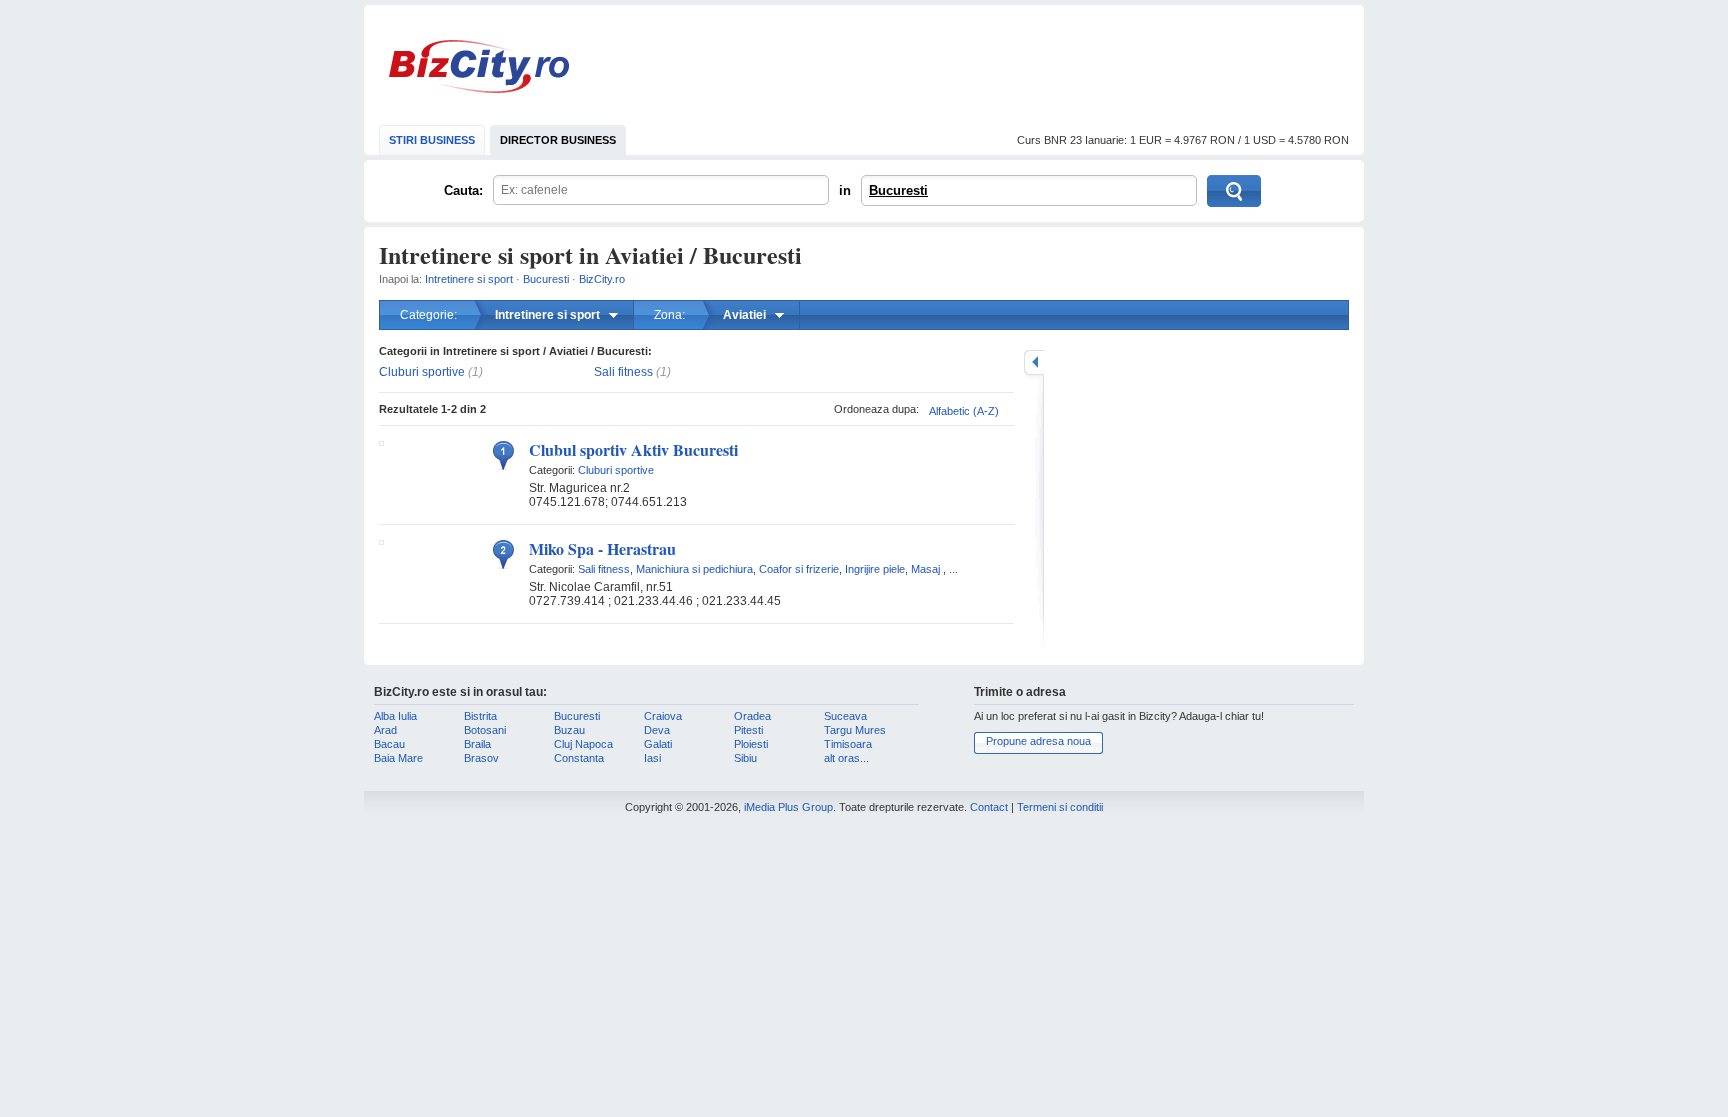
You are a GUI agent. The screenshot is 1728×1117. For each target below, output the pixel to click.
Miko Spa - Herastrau (602, 548)
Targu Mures (855, 730)
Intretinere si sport (469, 279)
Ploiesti (751, 744)
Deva (657, 730)
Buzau (569, 730)
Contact (989, 807)
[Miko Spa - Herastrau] (381, 541)
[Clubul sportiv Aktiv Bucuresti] (381, 442)
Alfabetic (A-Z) (964, 411)
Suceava (845, 716)
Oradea (752, 716)
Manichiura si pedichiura (694, 569)
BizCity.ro (479, 66)
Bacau (389, 744)
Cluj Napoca (583, 744)
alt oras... (846, 758)
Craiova (663, 716)
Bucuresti (898, 190)
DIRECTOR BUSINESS (558, 140)
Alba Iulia (395, 716)
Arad (385, 730)
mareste (1034, 362)
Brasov (481, 758)
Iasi (652, 758)
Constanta (579, 758)
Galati (658, 744)
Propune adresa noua (1038, 741)
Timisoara (848, 744)
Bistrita (480, 716)
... (953, 569)
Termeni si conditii (1060, 807)
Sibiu (745, 758)
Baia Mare (398, 758)
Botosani (485, 730)
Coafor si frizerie (799, 569)
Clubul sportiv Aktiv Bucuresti (633, 449)
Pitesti (748, 730)
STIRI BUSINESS (432, 140)
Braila (477, 744)
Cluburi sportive (422, 372)
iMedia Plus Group (788, 807)
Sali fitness (623, 372)
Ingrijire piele (875, 569)
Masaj (925, 569)
